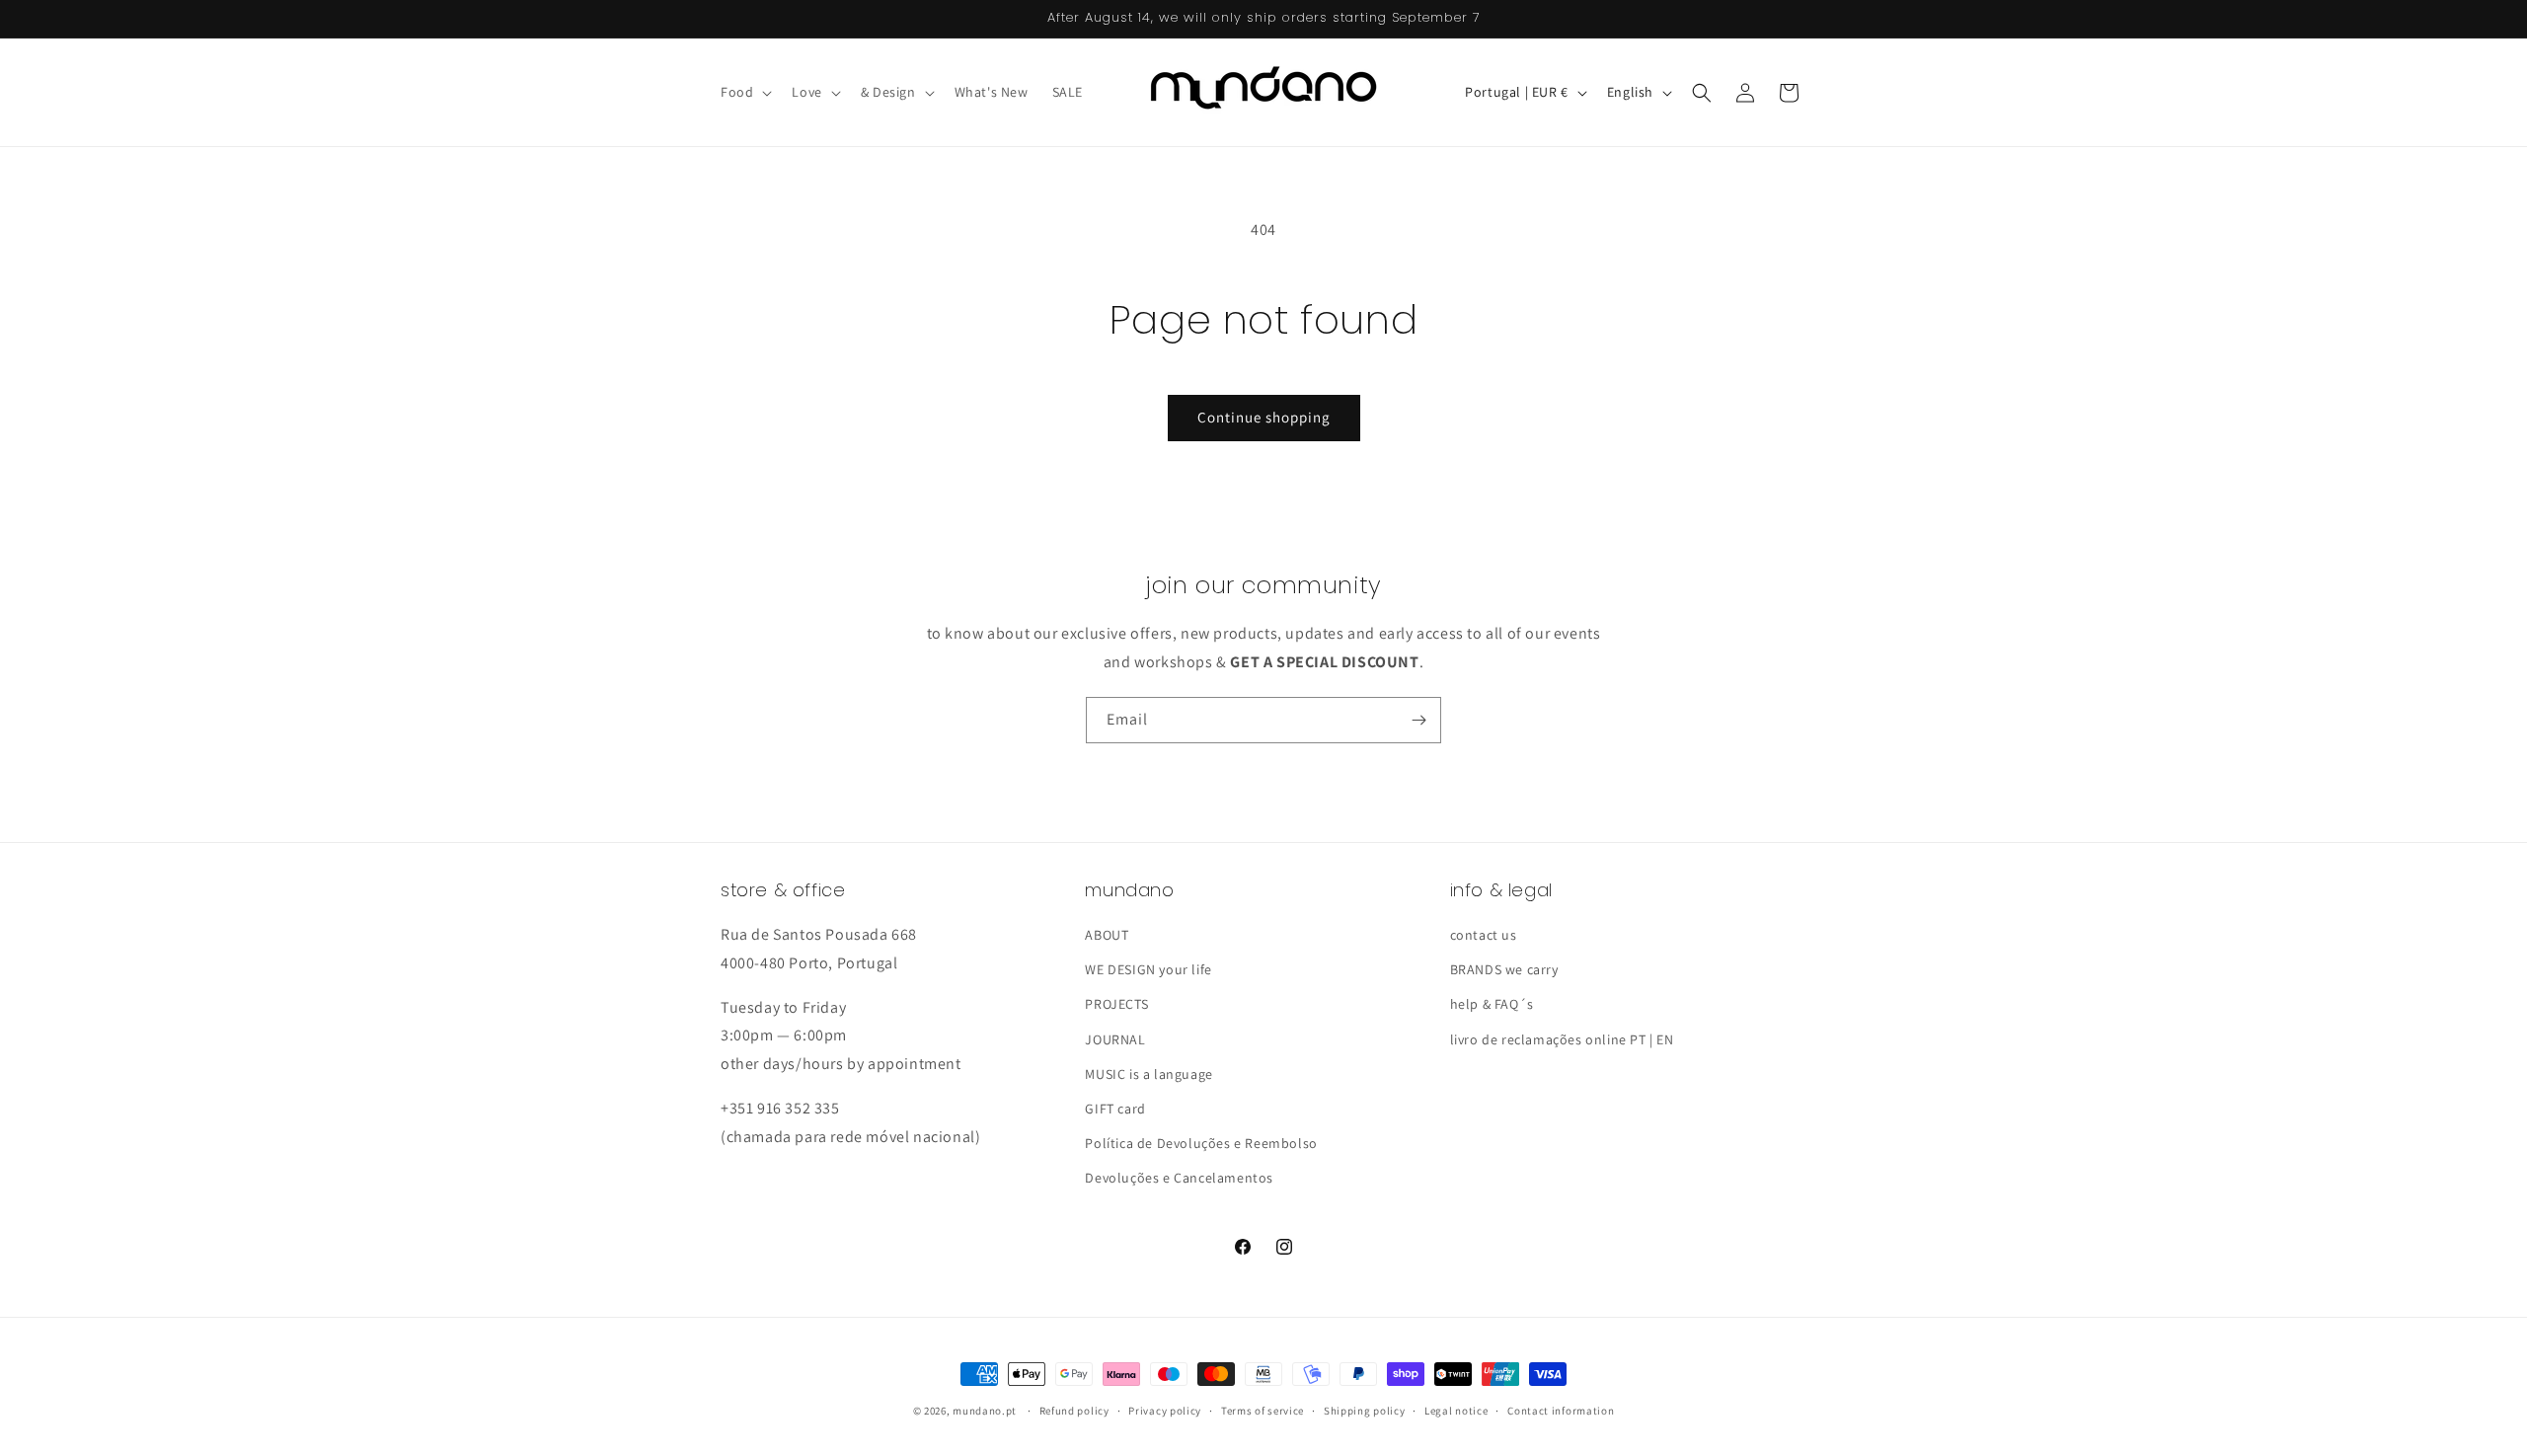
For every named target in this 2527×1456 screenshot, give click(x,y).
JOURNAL (1115, 1039)
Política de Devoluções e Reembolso (1201, 1143)
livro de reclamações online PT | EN (1562, 1039)
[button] (744, 92)
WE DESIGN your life (1148, 969)
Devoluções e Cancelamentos (1179, 1178)
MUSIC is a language (1149, 1074)
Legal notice (1456, 1410)
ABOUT (1107, 935)
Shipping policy (1365, 1410)
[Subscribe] (1418, 720)
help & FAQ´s (1492, 1004)
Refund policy (1074, 1410)
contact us (1484, 935)
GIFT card (1115, 1109)
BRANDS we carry (1504, 969)
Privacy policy (1165, 1410)
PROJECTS (1116, 1004)
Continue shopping (1264, 417)
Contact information (1561, 1410)
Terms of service (1263, 1410)
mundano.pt (985, 1411)
